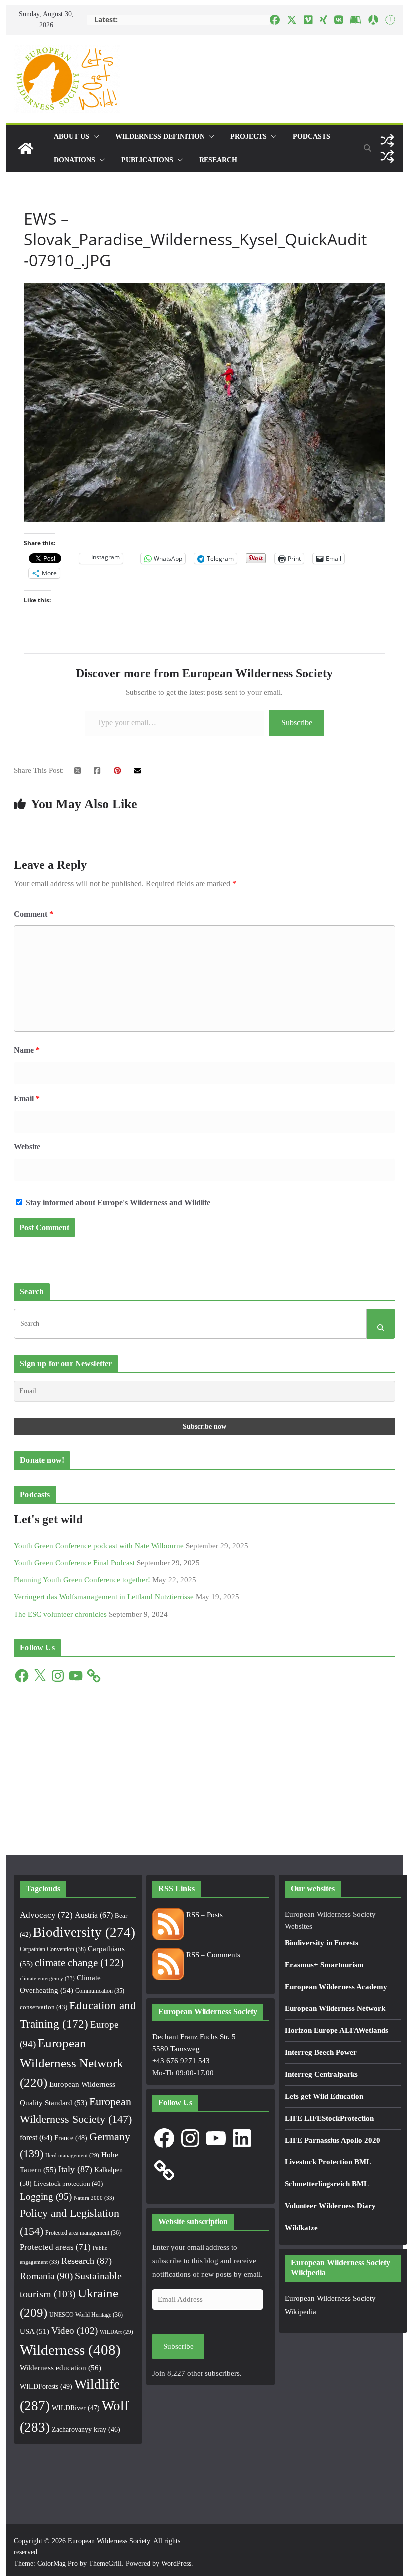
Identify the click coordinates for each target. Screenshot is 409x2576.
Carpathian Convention (53, 1949)
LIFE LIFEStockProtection (329, 2118)
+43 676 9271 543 (181, 2061)
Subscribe (297, 723)
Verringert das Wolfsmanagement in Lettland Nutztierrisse (104, 1597)
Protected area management (83, 2233)
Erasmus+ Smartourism (324, 1965)
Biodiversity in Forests (321, 1943)
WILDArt (116, 2332)
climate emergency (47, 1978)
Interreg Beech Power (321, 2052)
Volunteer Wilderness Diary (330, 2206)
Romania (46, 2276)
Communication (100, 1991)
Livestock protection (68, 2184)
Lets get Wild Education (324, 2096)
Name (27, 1050)
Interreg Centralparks (321, 2074)
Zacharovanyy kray (86, 2429)
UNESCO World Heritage (86, 2315)
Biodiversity (84, 1932)
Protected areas (55, 2247)
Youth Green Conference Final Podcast (74, 1563)
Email (27, 1098)
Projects (249, 136)
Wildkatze (301, 2228)
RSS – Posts (204, 1915)
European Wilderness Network (72, 2063)
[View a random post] (387, 141)
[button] (94, 137)
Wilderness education (61, 2367)
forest (36, 2137)
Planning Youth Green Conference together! (82, 1580)
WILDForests (46, 2386)
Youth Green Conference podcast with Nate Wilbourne (99, 1546)
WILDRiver (76, 2408)
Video (75, 2331)
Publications (147, 160)
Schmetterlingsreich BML (327, 2184)
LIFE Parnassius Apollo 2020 (332, 2140)
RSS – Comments (212, 1955)
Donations (75, 160)
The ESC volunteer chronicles (60, 1614)
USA (35, 2331)
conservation (44, 2007)
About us (72, 136)
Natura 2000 (94, 2198)
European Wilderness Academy (336, 1987)
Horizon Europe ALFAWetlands (336, 2030)
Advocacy (46, 1915)
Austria (94, 1915)
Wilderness (70, 2350)
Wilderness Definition (160, 136)
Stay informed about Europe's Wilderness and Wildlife (117, 1203)
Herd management (72, 2156)
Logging (46, 2197)
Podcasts (311, 136)
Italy (75, 2169)
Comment (34, 914)
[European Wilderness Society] (26, 148)
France (71, 2138)
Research (218, 160)
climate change (79, 1963)
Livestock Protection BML (328, 2162)
